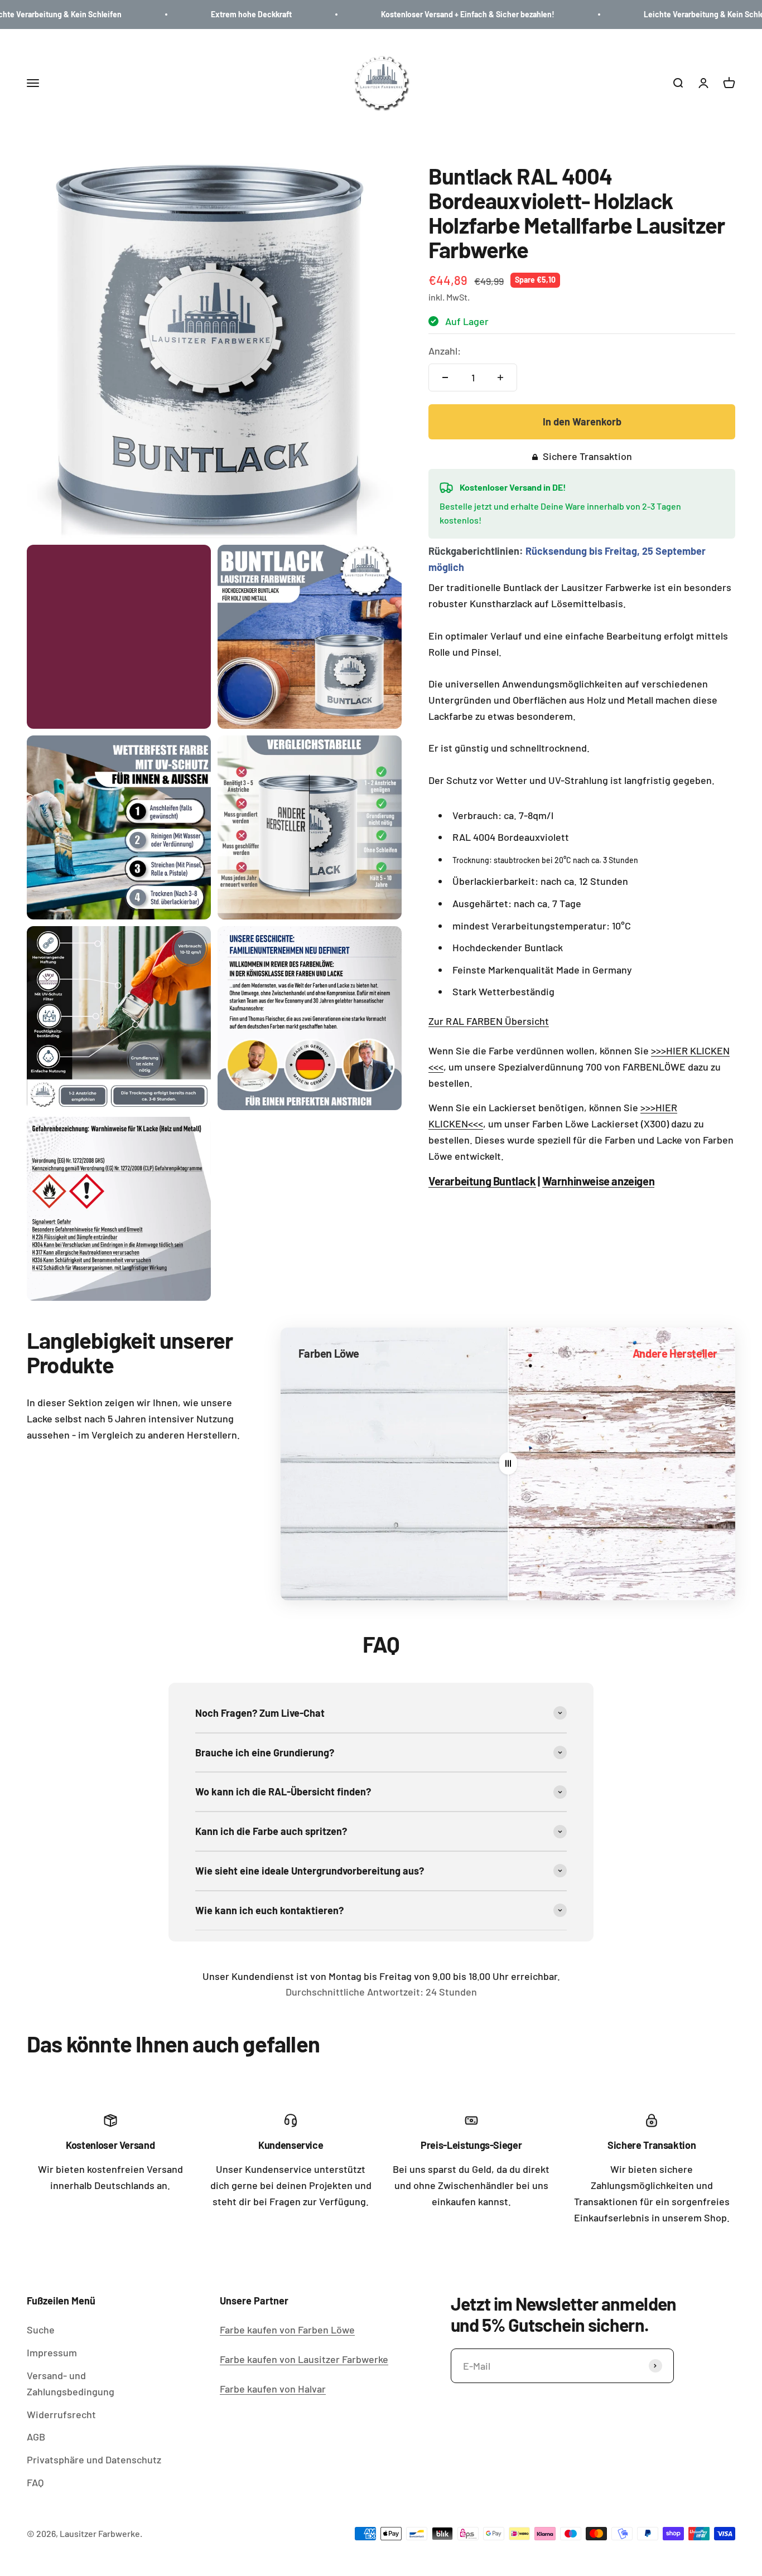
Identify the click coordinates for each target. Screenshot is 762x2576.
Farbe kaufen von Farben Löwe (287, 2330)
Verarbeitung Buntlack (482, 1181)
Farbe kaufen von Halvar (273, 2389)
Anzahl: (445, 351)
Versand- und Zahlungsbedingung (71, 2383)
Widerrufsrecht (61, 2414)
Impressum (52, 2352)
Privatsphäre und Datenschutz (94, 2459)
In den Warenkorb (582, 422)
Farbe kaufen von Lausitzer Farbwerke (304, 2359)
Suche (41, 2330)
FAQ (35, 2482)
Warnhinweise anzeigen (599, 1181)
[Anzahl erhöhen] (500, 377)
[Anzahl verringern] (445, 377)
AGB (36, 2437)
